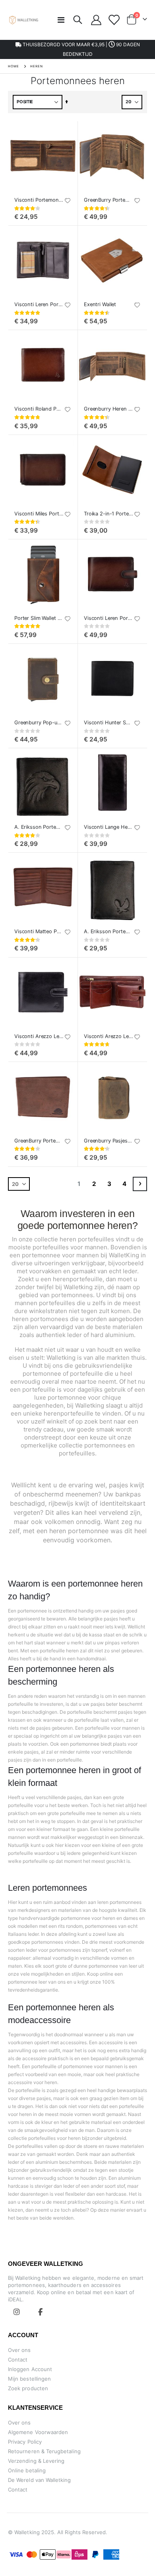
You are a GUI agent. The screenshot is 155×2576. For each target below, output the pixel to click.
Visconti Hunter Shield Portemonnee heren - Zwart (108, 723)
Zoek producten (28, 2388)
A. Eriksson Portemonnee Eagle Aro (108, 931)
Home (14, 66)
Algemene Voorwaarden (38, 2432)
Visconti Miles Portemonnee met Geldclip (39, 514)
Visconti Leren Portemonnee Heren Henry (108, 618)
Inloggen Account (30, 2369)
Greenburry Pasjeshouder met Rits (108, 1141)
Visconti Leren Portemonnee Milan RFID (39, 304)
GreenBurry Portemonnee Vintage (108, 200)
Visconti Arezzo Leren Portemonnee (108, 1036)
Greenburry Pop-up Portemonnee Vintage (39, 723)
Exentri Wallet (100, 304)
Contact (18, 2360)
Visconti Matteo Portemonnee (39, 931)
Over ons (19, 2350)
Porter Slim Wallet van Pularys (39, 618)
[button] (68, 201)
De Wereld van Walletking (40, 2480)
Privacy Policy (25, 2442)
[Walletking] (24, 20)
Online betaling (27, 2470)
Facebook (41, 2312)
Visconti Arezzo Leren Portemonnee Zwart (39, 1036)
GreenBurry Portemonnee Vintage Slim (39, 1141)
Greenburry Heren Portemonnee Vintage (108, 409)
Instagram (17, 2312)
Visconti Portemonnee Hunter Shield (39, 200)
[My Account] (96, 20)
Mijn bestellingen (29, 2379)
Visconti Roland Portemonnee (39, 409)
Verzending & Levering (36, 2461)
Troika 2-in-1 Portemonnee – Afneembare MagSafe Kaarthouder (108, 514)
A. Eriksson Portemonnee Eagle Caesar (39, 827)
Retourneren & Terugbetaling (44, 2451)
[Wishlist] (113, 20)
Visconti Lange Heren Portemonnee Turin (108, 827)
